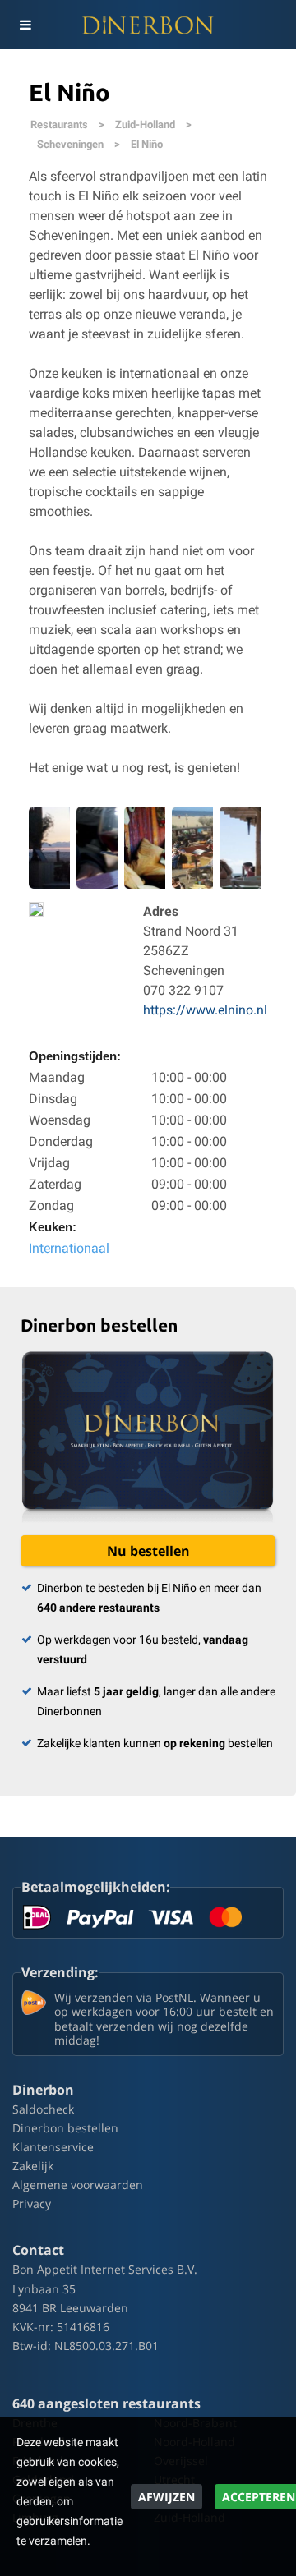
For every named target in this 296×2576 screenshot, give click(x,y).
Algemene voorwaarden (78, 2185)
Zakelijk (33, 2166)
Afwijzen (166, 2497)
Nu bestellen (148, 1551)
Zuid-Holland (145, 124)
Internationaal (69, 1248)
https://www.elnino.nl (205, 1010)
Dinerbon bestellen (65, 2128)
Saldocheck (43, 2109)
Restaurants (59, 124)
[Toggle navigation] (25, 25)
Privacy (32, 2203)
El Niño (147, 144)
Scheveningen (70, 144)
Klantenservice (53, 2147)
